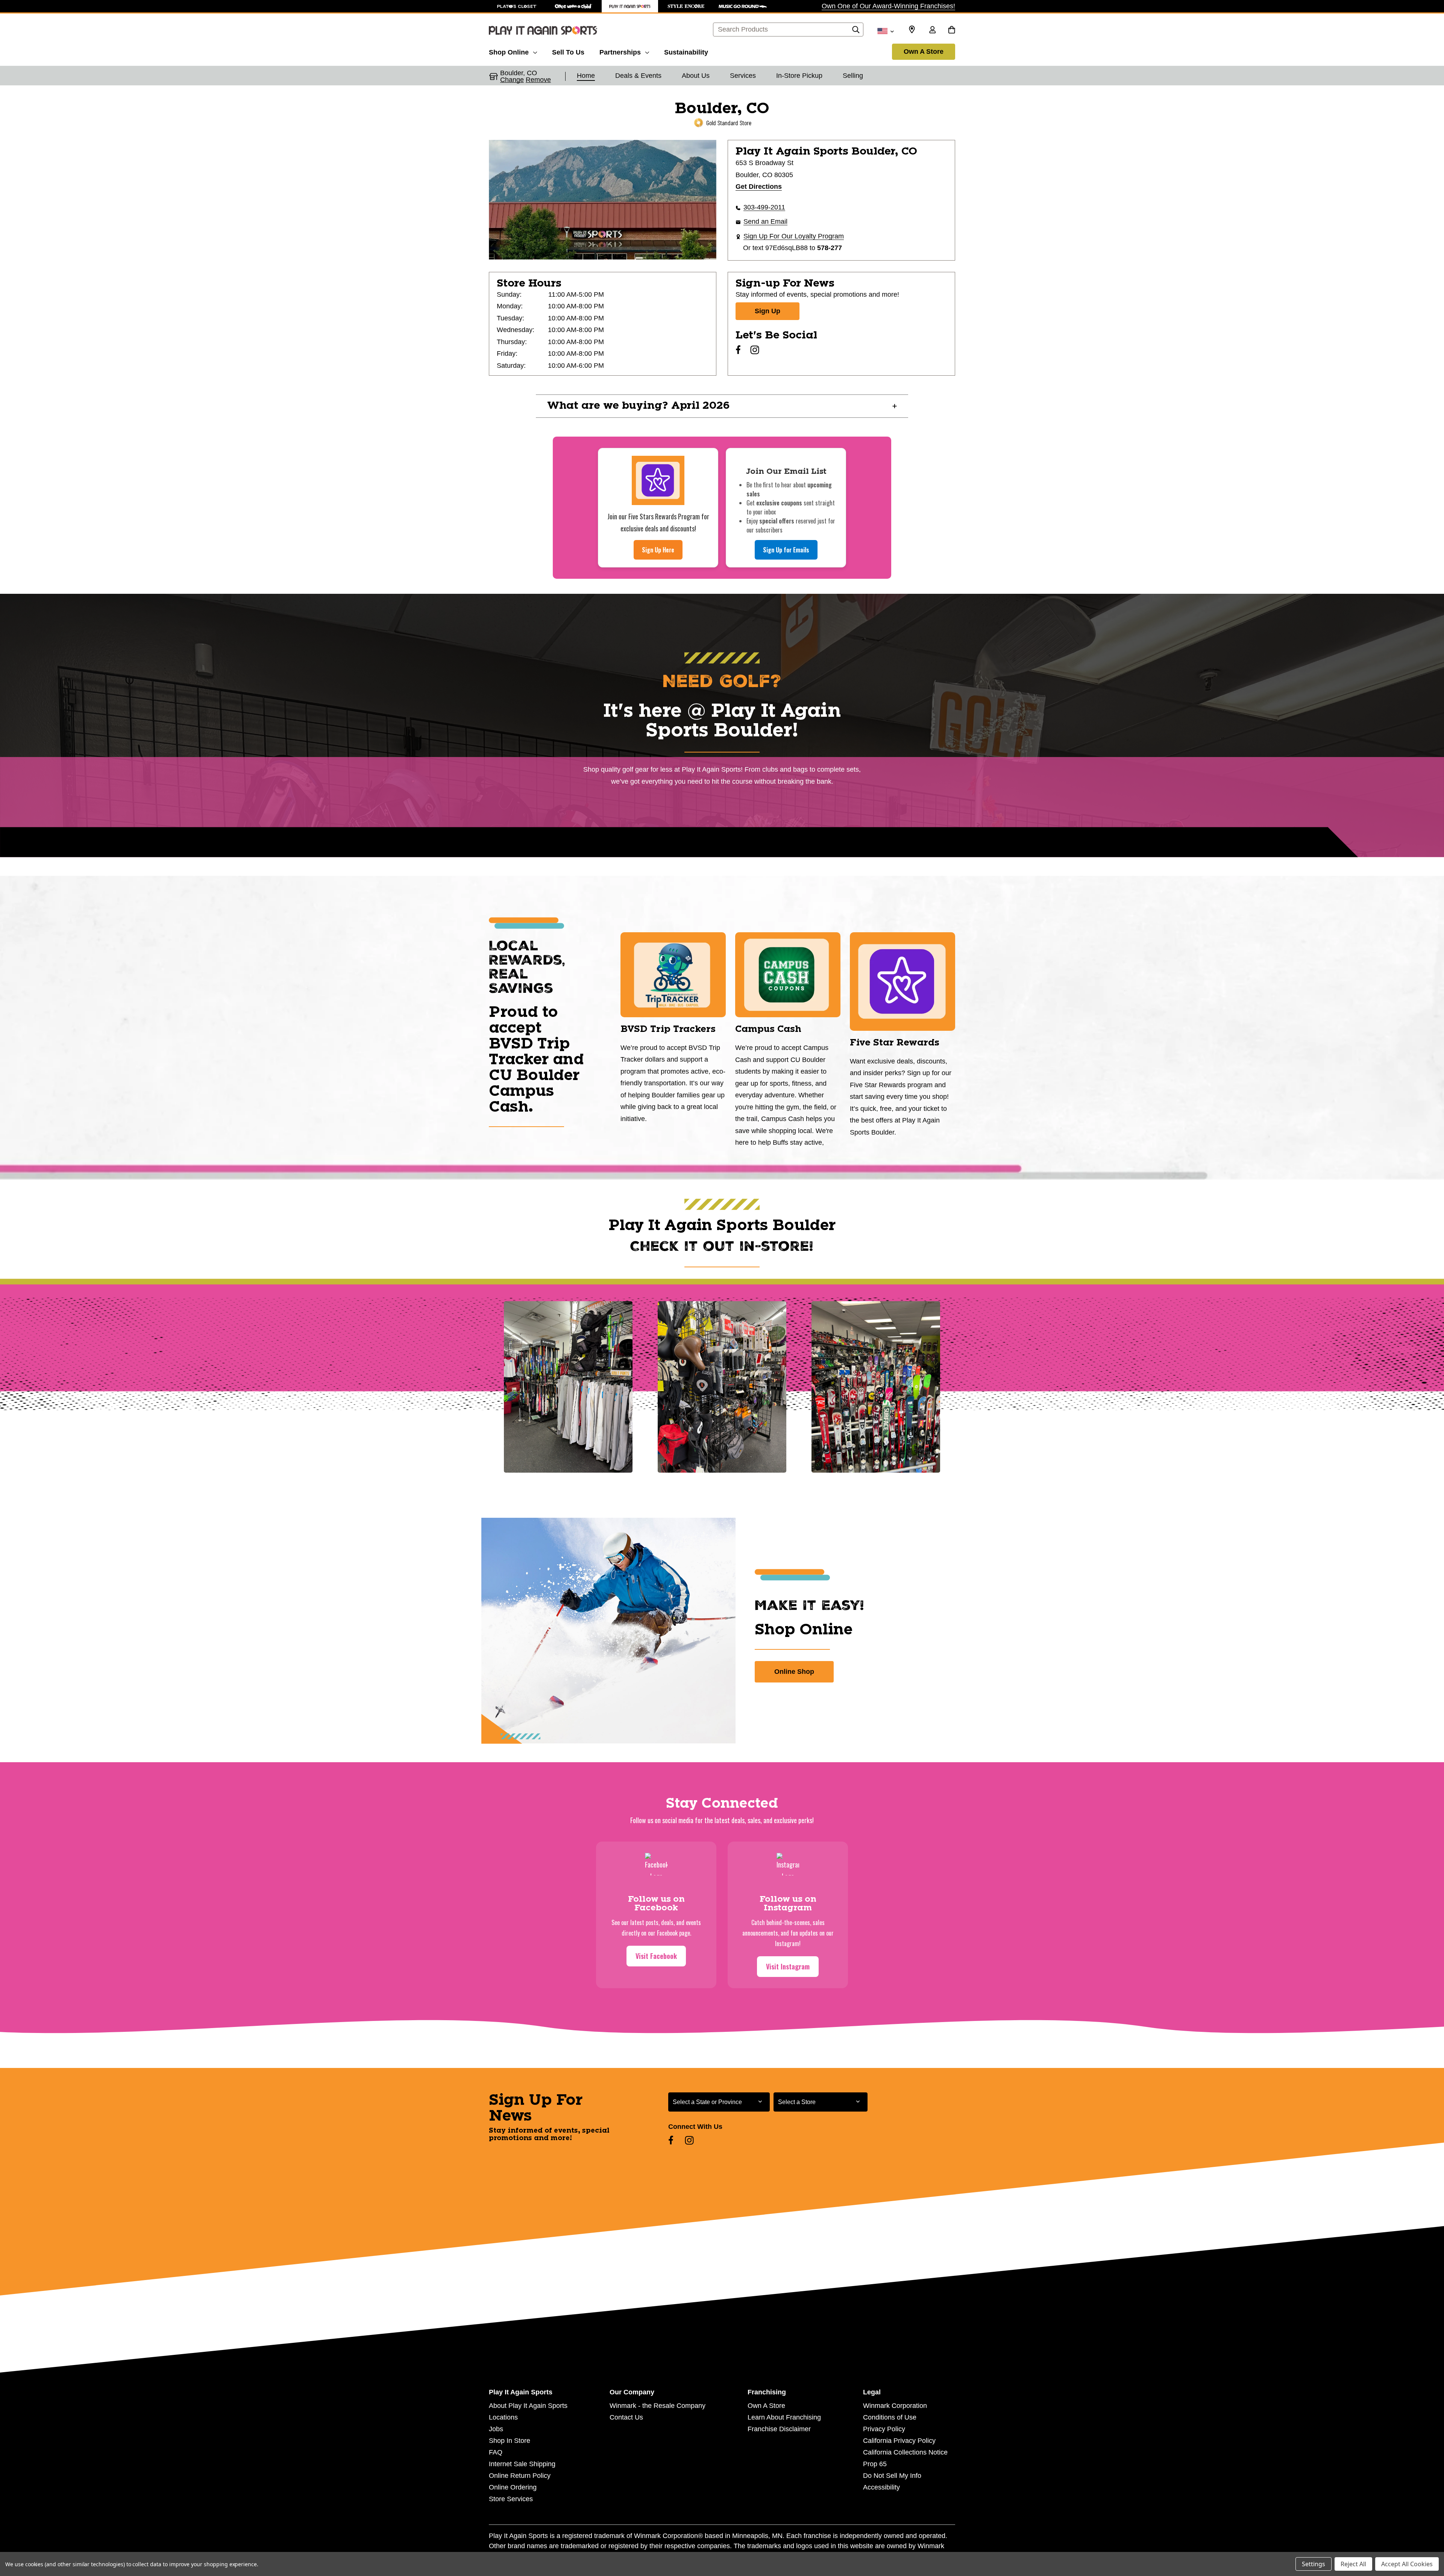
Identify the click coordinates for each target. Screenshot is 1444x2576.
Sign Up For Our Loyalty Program (794, 236)
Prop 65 (875, 2464)
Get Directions (759, 187)
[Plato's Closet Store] (517, 6)
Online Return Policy (520, 2476)
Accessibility (881, 2487)
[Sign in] (932, 30)
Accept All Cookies (1407, 2564)
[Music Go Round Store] (743, 6)
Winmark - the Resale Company (658, 2406)
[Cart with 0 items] (952, 30)
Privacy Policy (884, 2429)
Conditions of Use (890, 2417)
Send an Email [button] (765, 221)
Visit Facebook (656, 1956)
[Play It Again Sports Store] (630, 6)
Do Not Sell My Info (892, 2476)
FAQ (496, 2452)
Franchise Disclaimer (779, 2429)
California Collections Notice (905, 2452)
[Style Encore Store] (686, 6)
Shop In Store (510, 2441)
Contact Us (626, 2417)
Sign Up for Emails (786, 550)
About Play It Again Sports (528, 2406)
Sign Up (768, 311)
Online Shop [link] (794, 1672)
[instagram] (755, 350)
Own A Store (924, 52)
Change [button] (512, 80)
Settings (1314, 2564)
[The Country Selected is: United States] (885, 30)
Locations (503, 2417)
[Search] (856, 32)
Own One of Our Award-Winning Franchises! (888, 6)
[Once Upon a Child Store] (573, 6)
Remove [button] (538, 80)
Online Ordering (513, 2487)
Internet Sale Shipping (522, 2464)
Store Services (511, 2499)
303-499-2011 (764, 207)
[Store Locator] (912, 30)
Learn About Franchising (784, 2417)
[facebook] (738, 350)
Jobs (496, 2429)
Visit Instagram (788, 1966)
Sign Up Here (658, 550)
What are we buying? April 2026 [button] (639, 406)
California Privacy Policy (899, 2441)
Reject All (1353, 2564)
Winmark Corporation (895, 2406)
